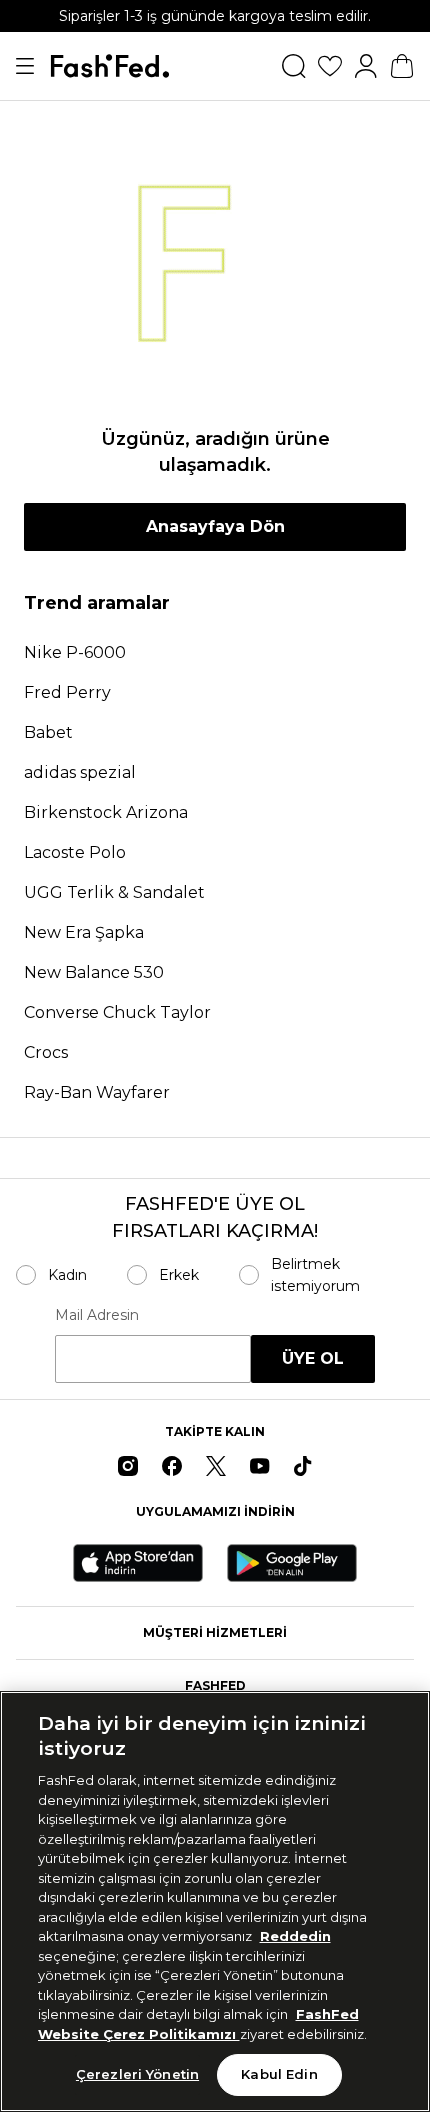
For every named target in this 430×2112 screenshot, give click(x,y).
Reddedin (295, 1936)
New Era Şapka (84, 932)
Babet (48, 732)
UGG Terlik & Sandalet (114, 892)
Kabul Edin (279, 2074)
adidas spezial (80, 772)
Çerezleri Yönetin (137, 2074)
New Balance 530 (94, 972)
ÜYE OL (313, 1358)
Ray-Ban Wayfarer (97, 1092)
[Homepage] (110, 66)
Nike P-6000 (75, 652)
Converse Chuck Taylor (117, 1012)
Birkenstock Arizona (106, 812)
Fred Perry (67, 692)
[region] (215, 1901)
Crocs (46, 1052)
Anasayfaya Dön (215, 526)
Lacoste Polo (75, 852)
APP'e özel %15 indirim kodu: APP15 (215, 16)
